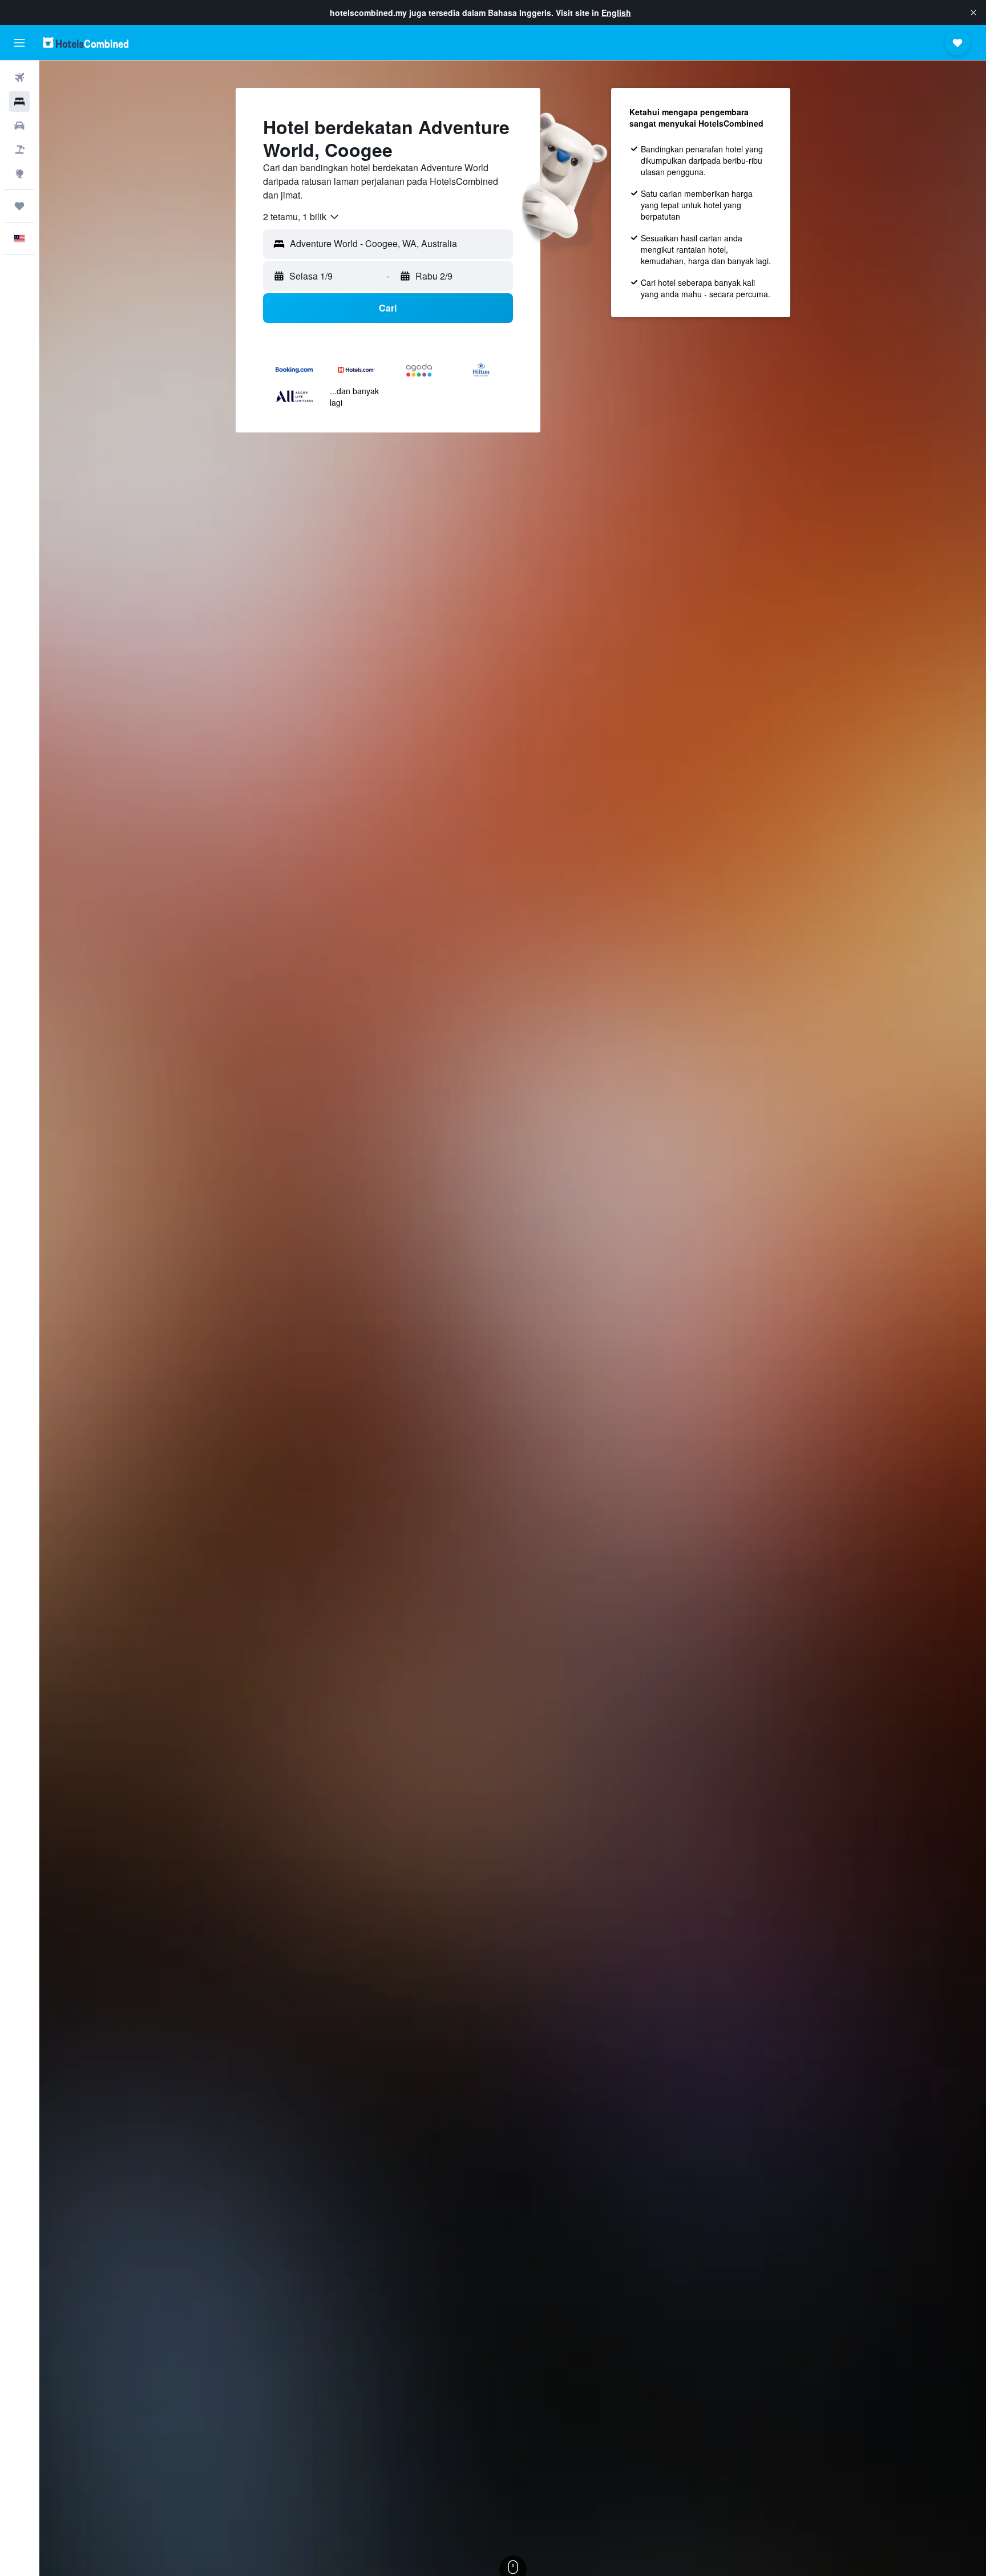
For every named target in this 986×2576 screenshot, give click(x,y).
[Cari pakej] (19, 149)
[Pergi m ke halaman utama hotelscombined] (86, 43)
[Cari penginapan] (19, 102)
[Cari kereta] (19, 126)
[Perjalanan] (19, 206)
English (616, 13)
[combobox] (302, 217)
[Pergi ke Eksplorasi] (19, 173)
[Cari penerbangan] (19, 78)
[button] (973, 13)
